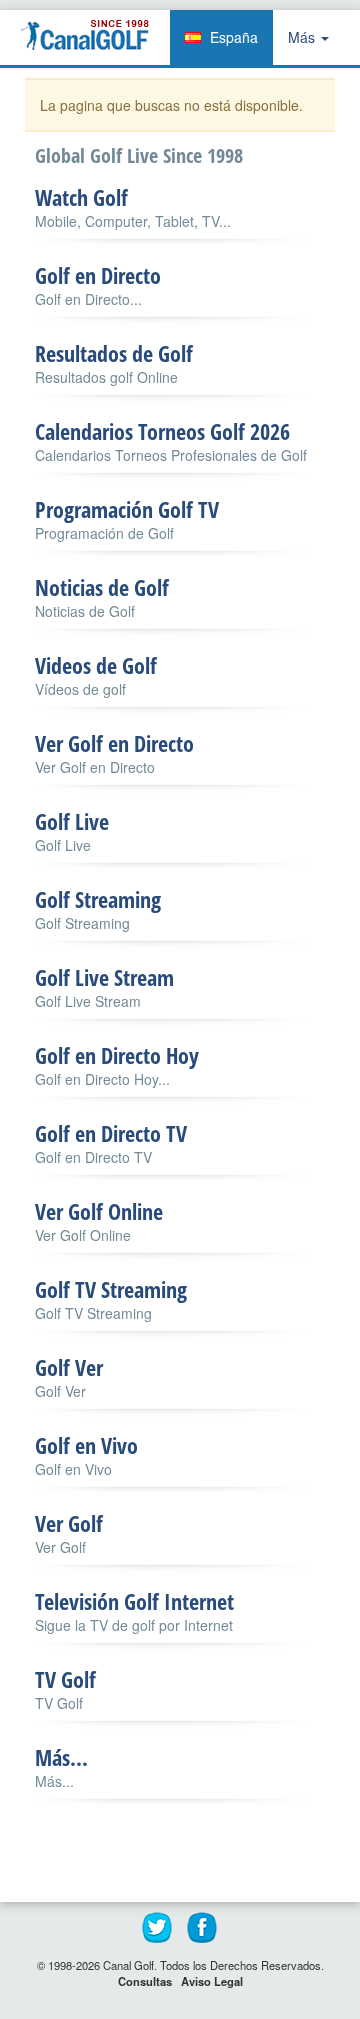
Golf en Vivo (86, 1445)
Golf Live (72, 821)
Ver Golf (69, 1523)
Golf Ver (69, 1367)
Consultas (145, 1981)
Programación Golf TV (127, 509)
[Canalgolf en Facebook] (203, 1928)
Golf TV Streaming (111, 1289)
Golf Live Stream (104, 977)
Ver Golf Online (99, 1211)
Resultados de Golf (114, 353)
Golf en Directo (98, 275)
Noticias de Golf (102, 587)
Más (303, 37)
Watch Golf (81, 197)
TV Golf (65, 1679)
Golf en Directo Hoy (117, 1055)
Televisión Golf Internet (134, 1601)
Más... (61, 1757)
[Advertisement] (197, 1853)
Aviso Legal (212, 1981)
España (234, 37)
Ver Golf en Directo (114, 743)
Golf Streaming (98, 899)
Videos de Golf (96, 665)
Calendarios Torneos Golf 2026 (162, 431)
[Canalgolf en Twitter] (158, 1928)
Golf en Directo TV (111, 1133)
